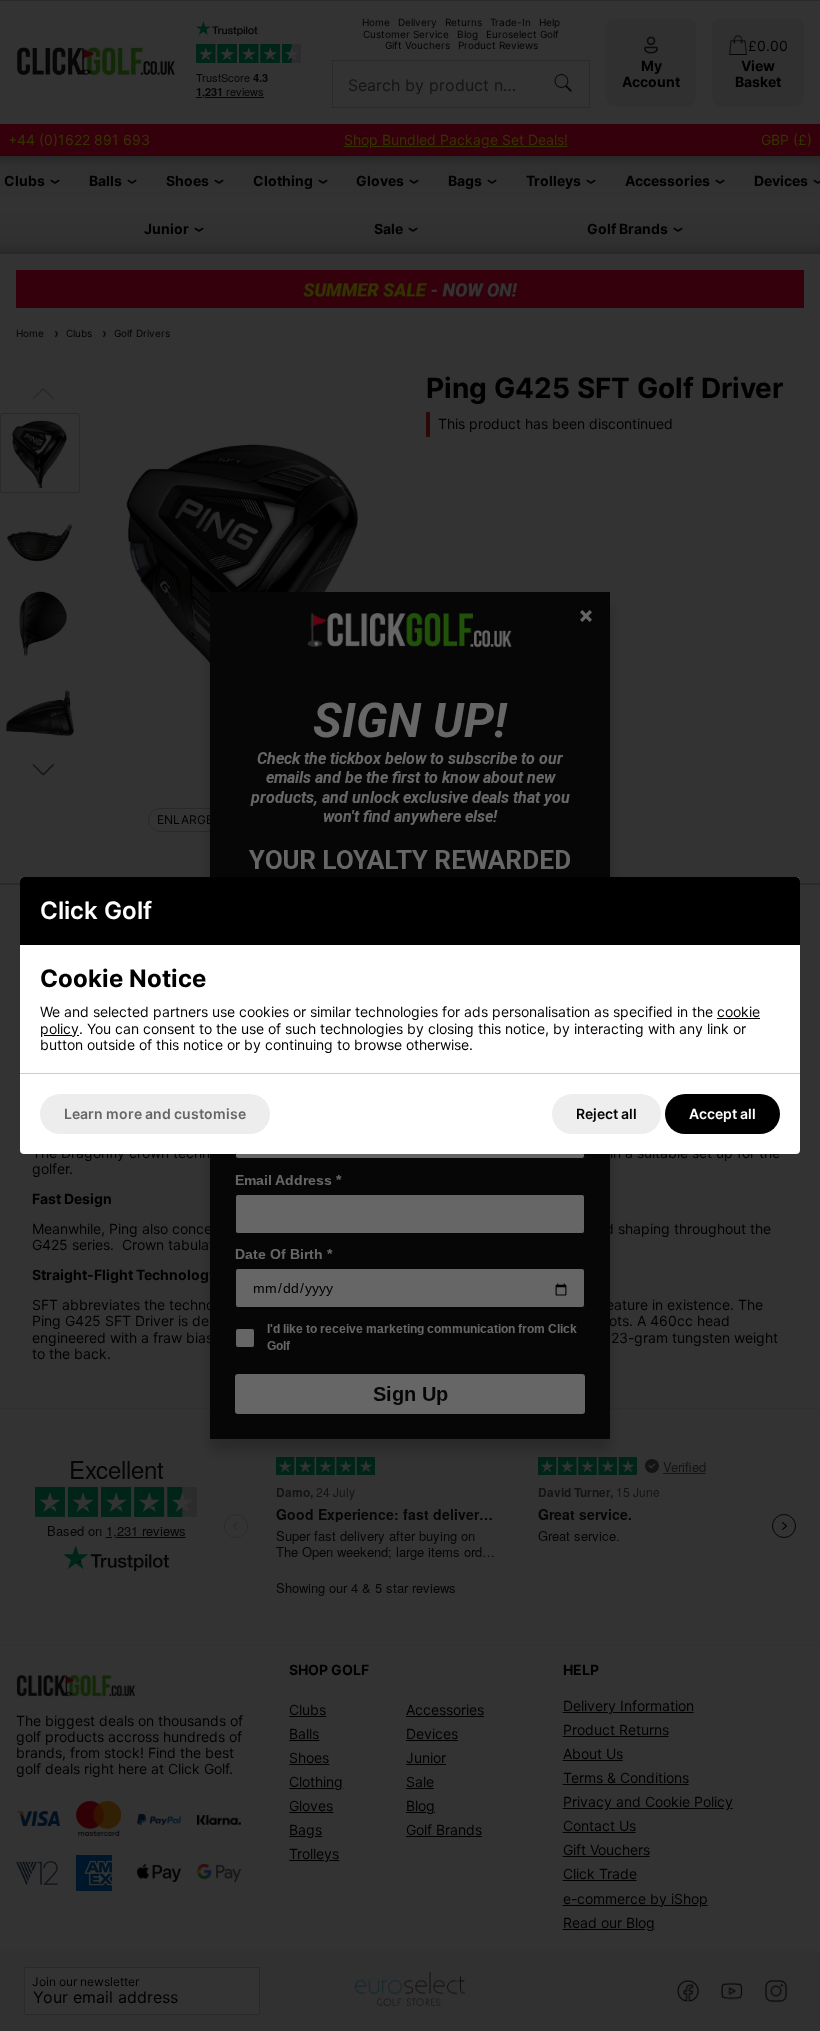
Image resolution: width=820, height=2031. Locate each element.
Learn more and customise (155, 1113)
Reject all (606, 1113)
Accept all (722, 1113)
